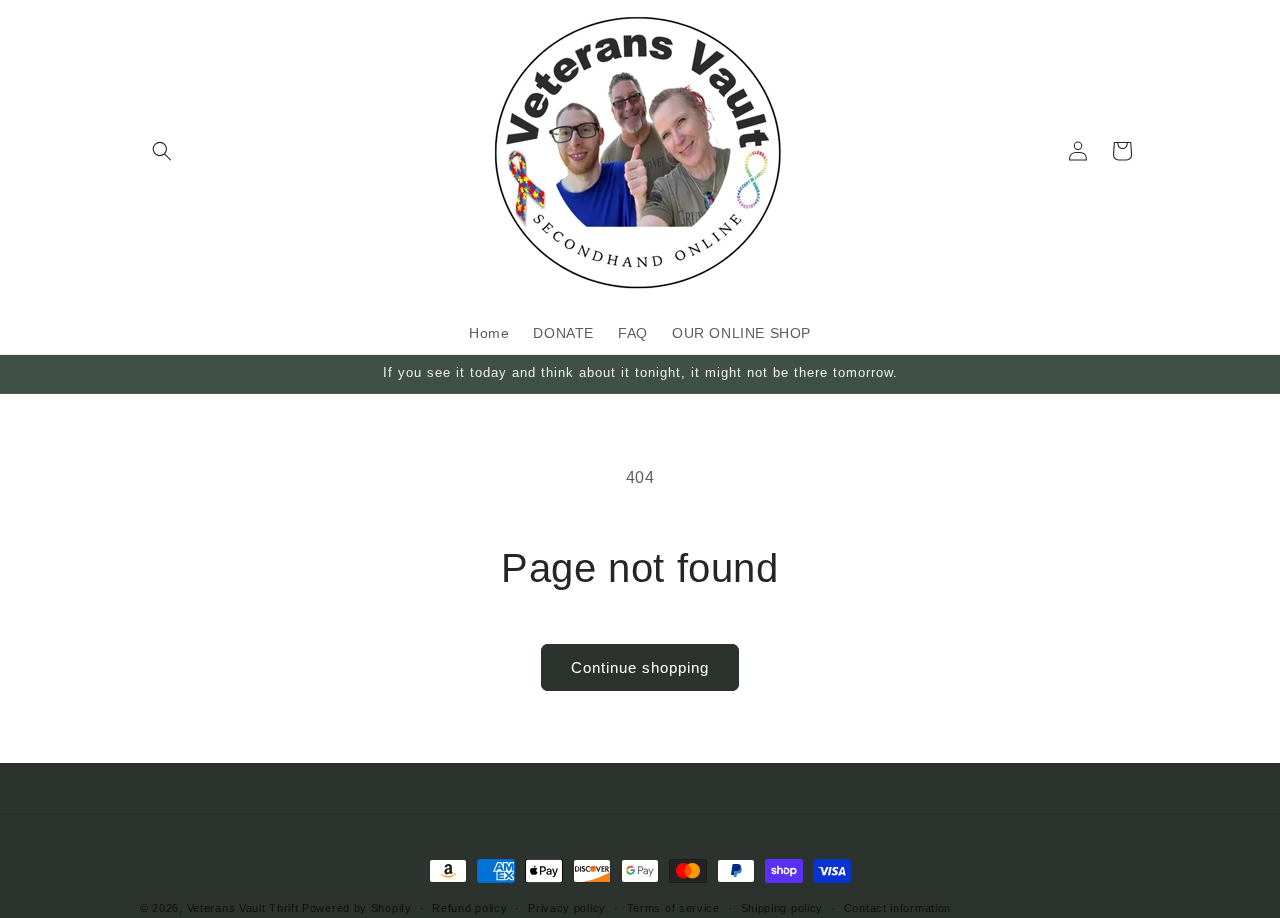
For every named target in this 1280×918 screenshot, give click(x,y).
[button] (162, 151)
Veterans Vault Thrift (243, 908)
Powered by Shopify (357, 908)
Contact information (897, 907)
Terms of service (673, 907)
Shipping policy (782, 907)
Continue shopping (640, 667)
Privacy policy (567, 907)
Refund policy (469, 907)
